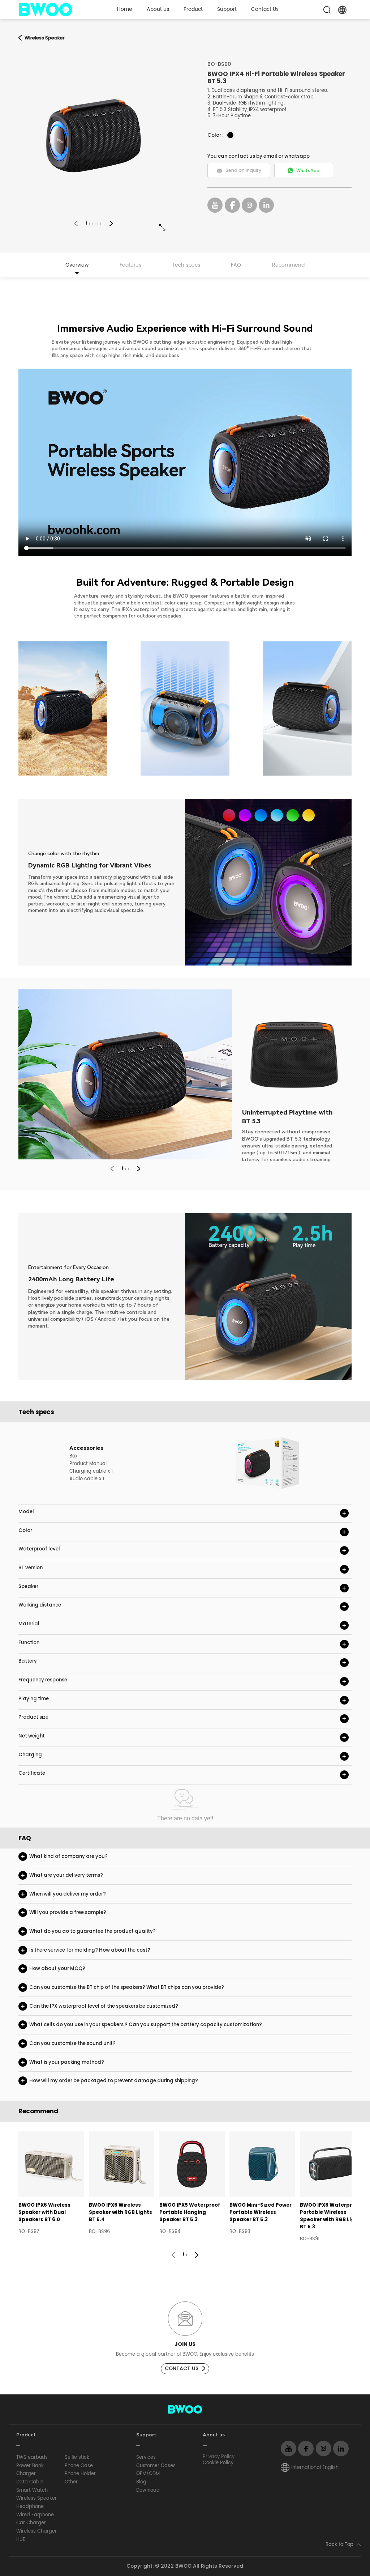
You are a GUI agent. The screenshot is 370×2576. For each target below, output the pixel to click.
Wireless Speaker (36, 2498)
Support (227, 9)
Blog (141, 2482)
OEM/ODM (148, 2474)
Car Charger (31, 2523)
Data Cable (30, 2482)
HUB (21, 2540)
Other (71, 2482)
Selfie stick (77, 2458)
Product (193, 9)
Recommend (288, 265)
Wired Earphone (35, 2515)
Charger (26, 2474)
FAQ (236, 265)
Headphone (30, 2507)
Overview (77, 265)
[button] (76, 223)
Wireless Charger (36, 2531)
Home (125, 9)
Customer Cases (156, 2466)
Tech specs (186, 265)
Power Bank (30, 2466)
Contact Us (265, 9)
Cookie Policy (218, 2463)
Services (146, 2458)
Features (130, 265)
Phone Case (79, 2466)
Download (148, 2490)
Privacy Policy (219, 2457)
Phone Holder (80, 2474)
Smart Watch (32, 2490)
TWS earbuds (32, 2458)
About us (158, 9)
